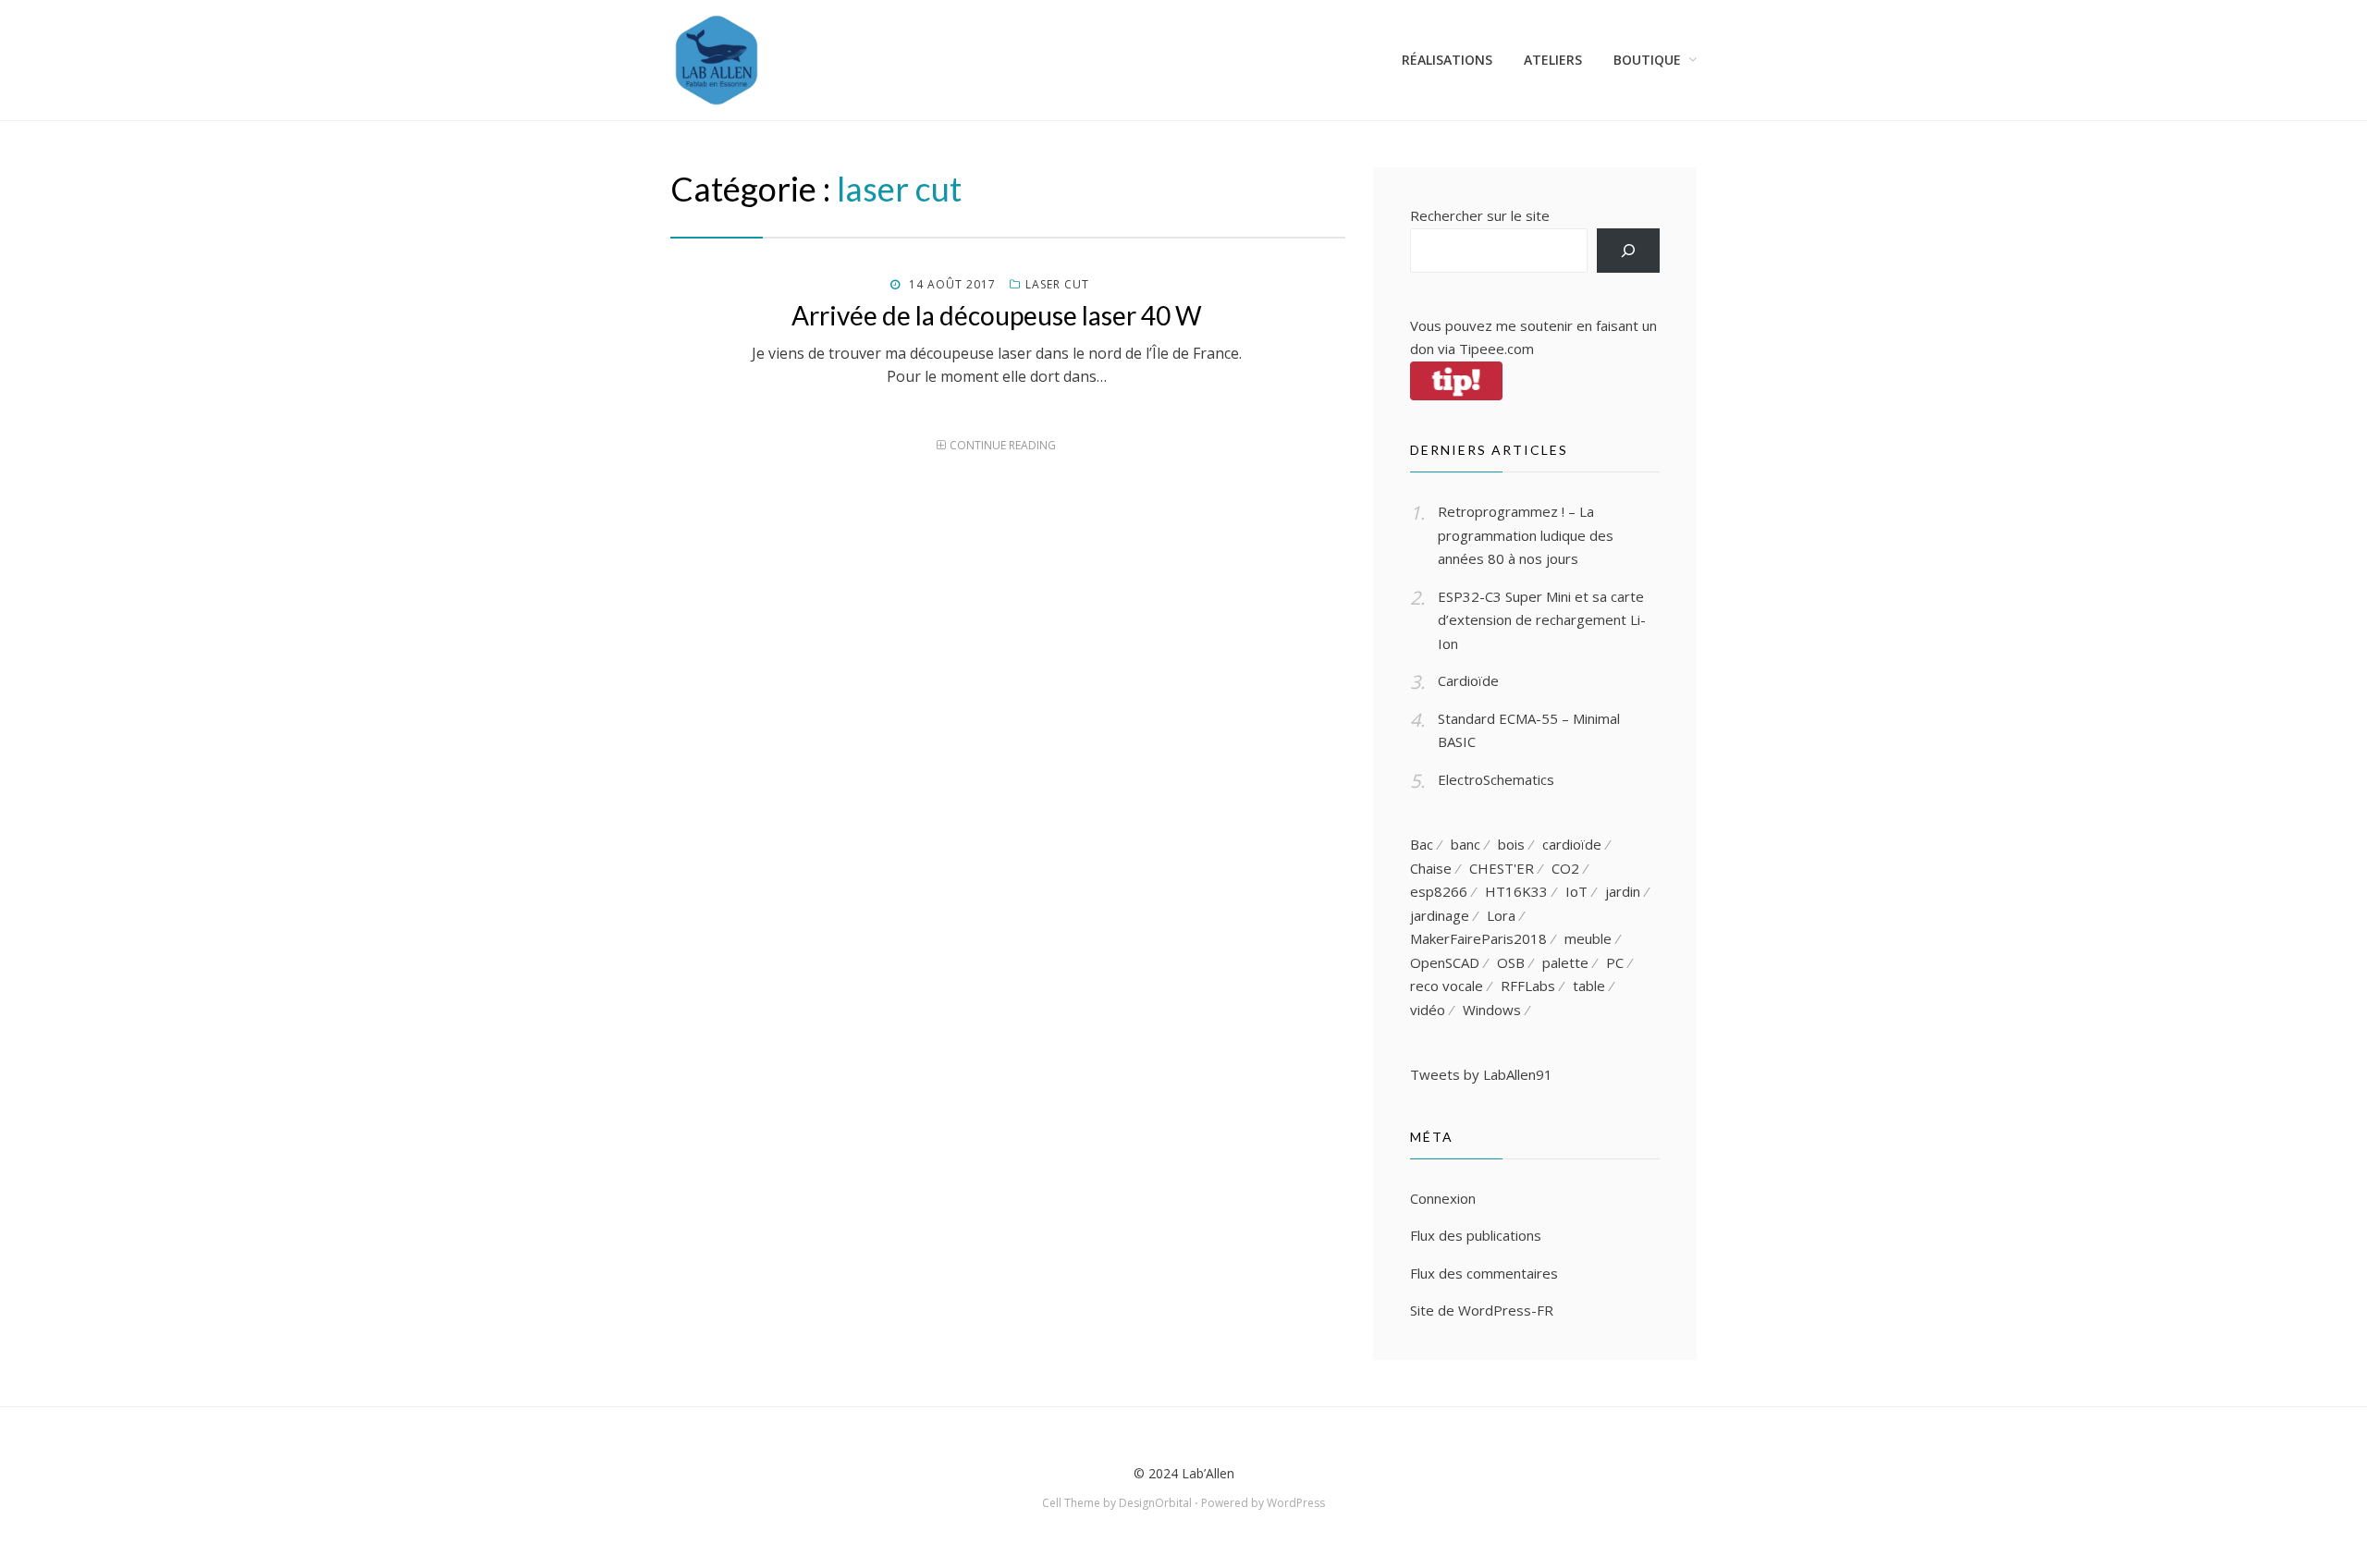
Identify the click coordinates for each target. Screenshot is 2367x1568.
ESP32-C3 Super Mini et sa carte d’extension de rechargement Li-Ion (1542, 620)
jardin (1623, 891)
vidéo (1428, 1010)
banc (1466, 844)
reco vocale (1447, 986)
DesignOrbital (1155, 1503)
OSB (1511, 962)
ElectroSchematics (1496, 779)
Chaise (1431, 868)
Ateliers (1553, 60)
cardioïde (1572, 844)
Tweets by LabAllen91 (1481, 1074)
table (1589, 986)
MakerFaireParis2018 (1478, 938)
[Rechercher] (1628, 251)
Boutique (1647, 60)
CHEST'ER (1502, 868)
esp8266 (1439, 891)
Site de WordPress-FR (1482, 1310)
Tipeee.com (1496, 349)
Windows (1492, 1010)
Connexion (1443, 1198)
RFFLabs (1528, 986)
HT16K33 (1516, 891)
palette (1565, 962)
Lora (1501, 915)
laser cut (1057, 284)
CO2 (1565, 868)
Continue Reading (1003, 445)
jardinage (1440, 915)
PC (1615, 962)
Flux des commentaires (1484, 1273)
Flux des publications (1476, 1235)
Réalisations (1447, 60)
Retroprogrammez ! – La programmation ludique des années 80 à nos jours (1526, 535)
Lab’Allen (1208, 1473)
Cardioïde (1468, 680)
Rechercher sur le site (1480, 215)
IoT (1576, 891)
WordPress (1296, 1503)
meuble (1588, 938)
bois (1511, 844)
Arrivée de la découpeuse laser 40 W (997, 315)
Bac (1422, 844)
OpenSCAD (1445, 962)
